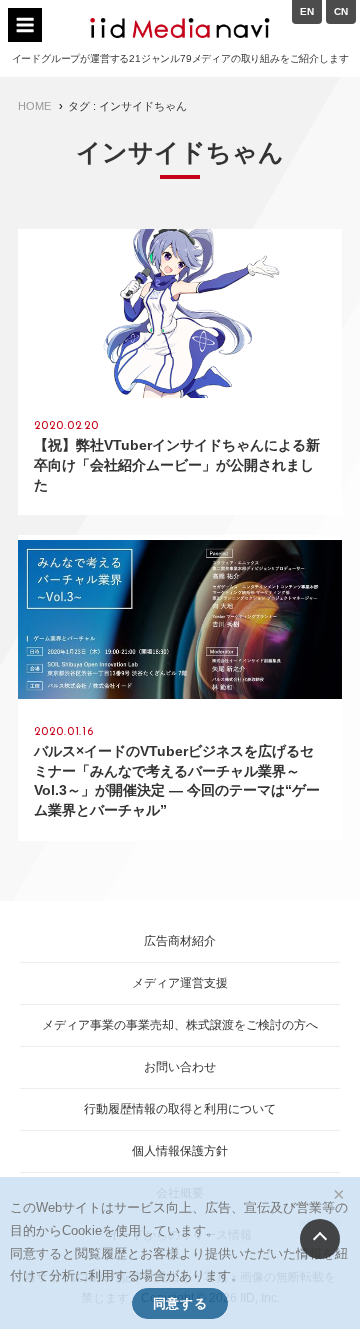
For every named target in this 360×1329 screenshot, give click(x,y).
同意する (180, 1303)
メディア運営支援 (180, 983)
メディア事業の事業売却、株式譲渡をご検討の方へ (180, 1025)
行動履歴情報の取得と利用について (180, 1109)
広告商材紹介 (180, 941)
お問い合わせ (180, 1067)
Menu (25, 25)
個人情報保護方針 (180, 1151)
